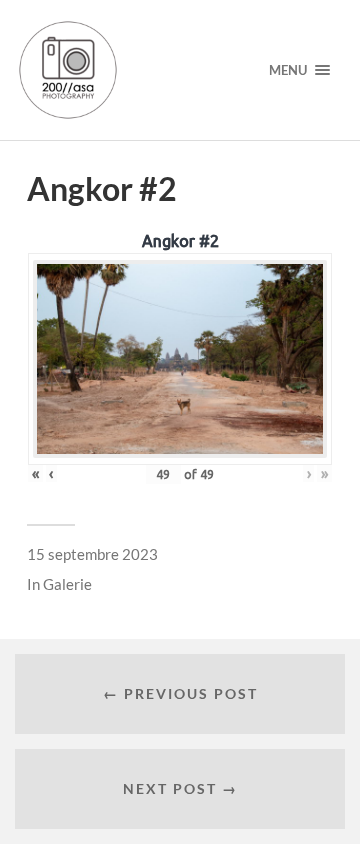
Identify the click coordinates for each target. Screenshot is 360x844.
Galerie (67, 584)
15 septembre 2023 (92, 554)
